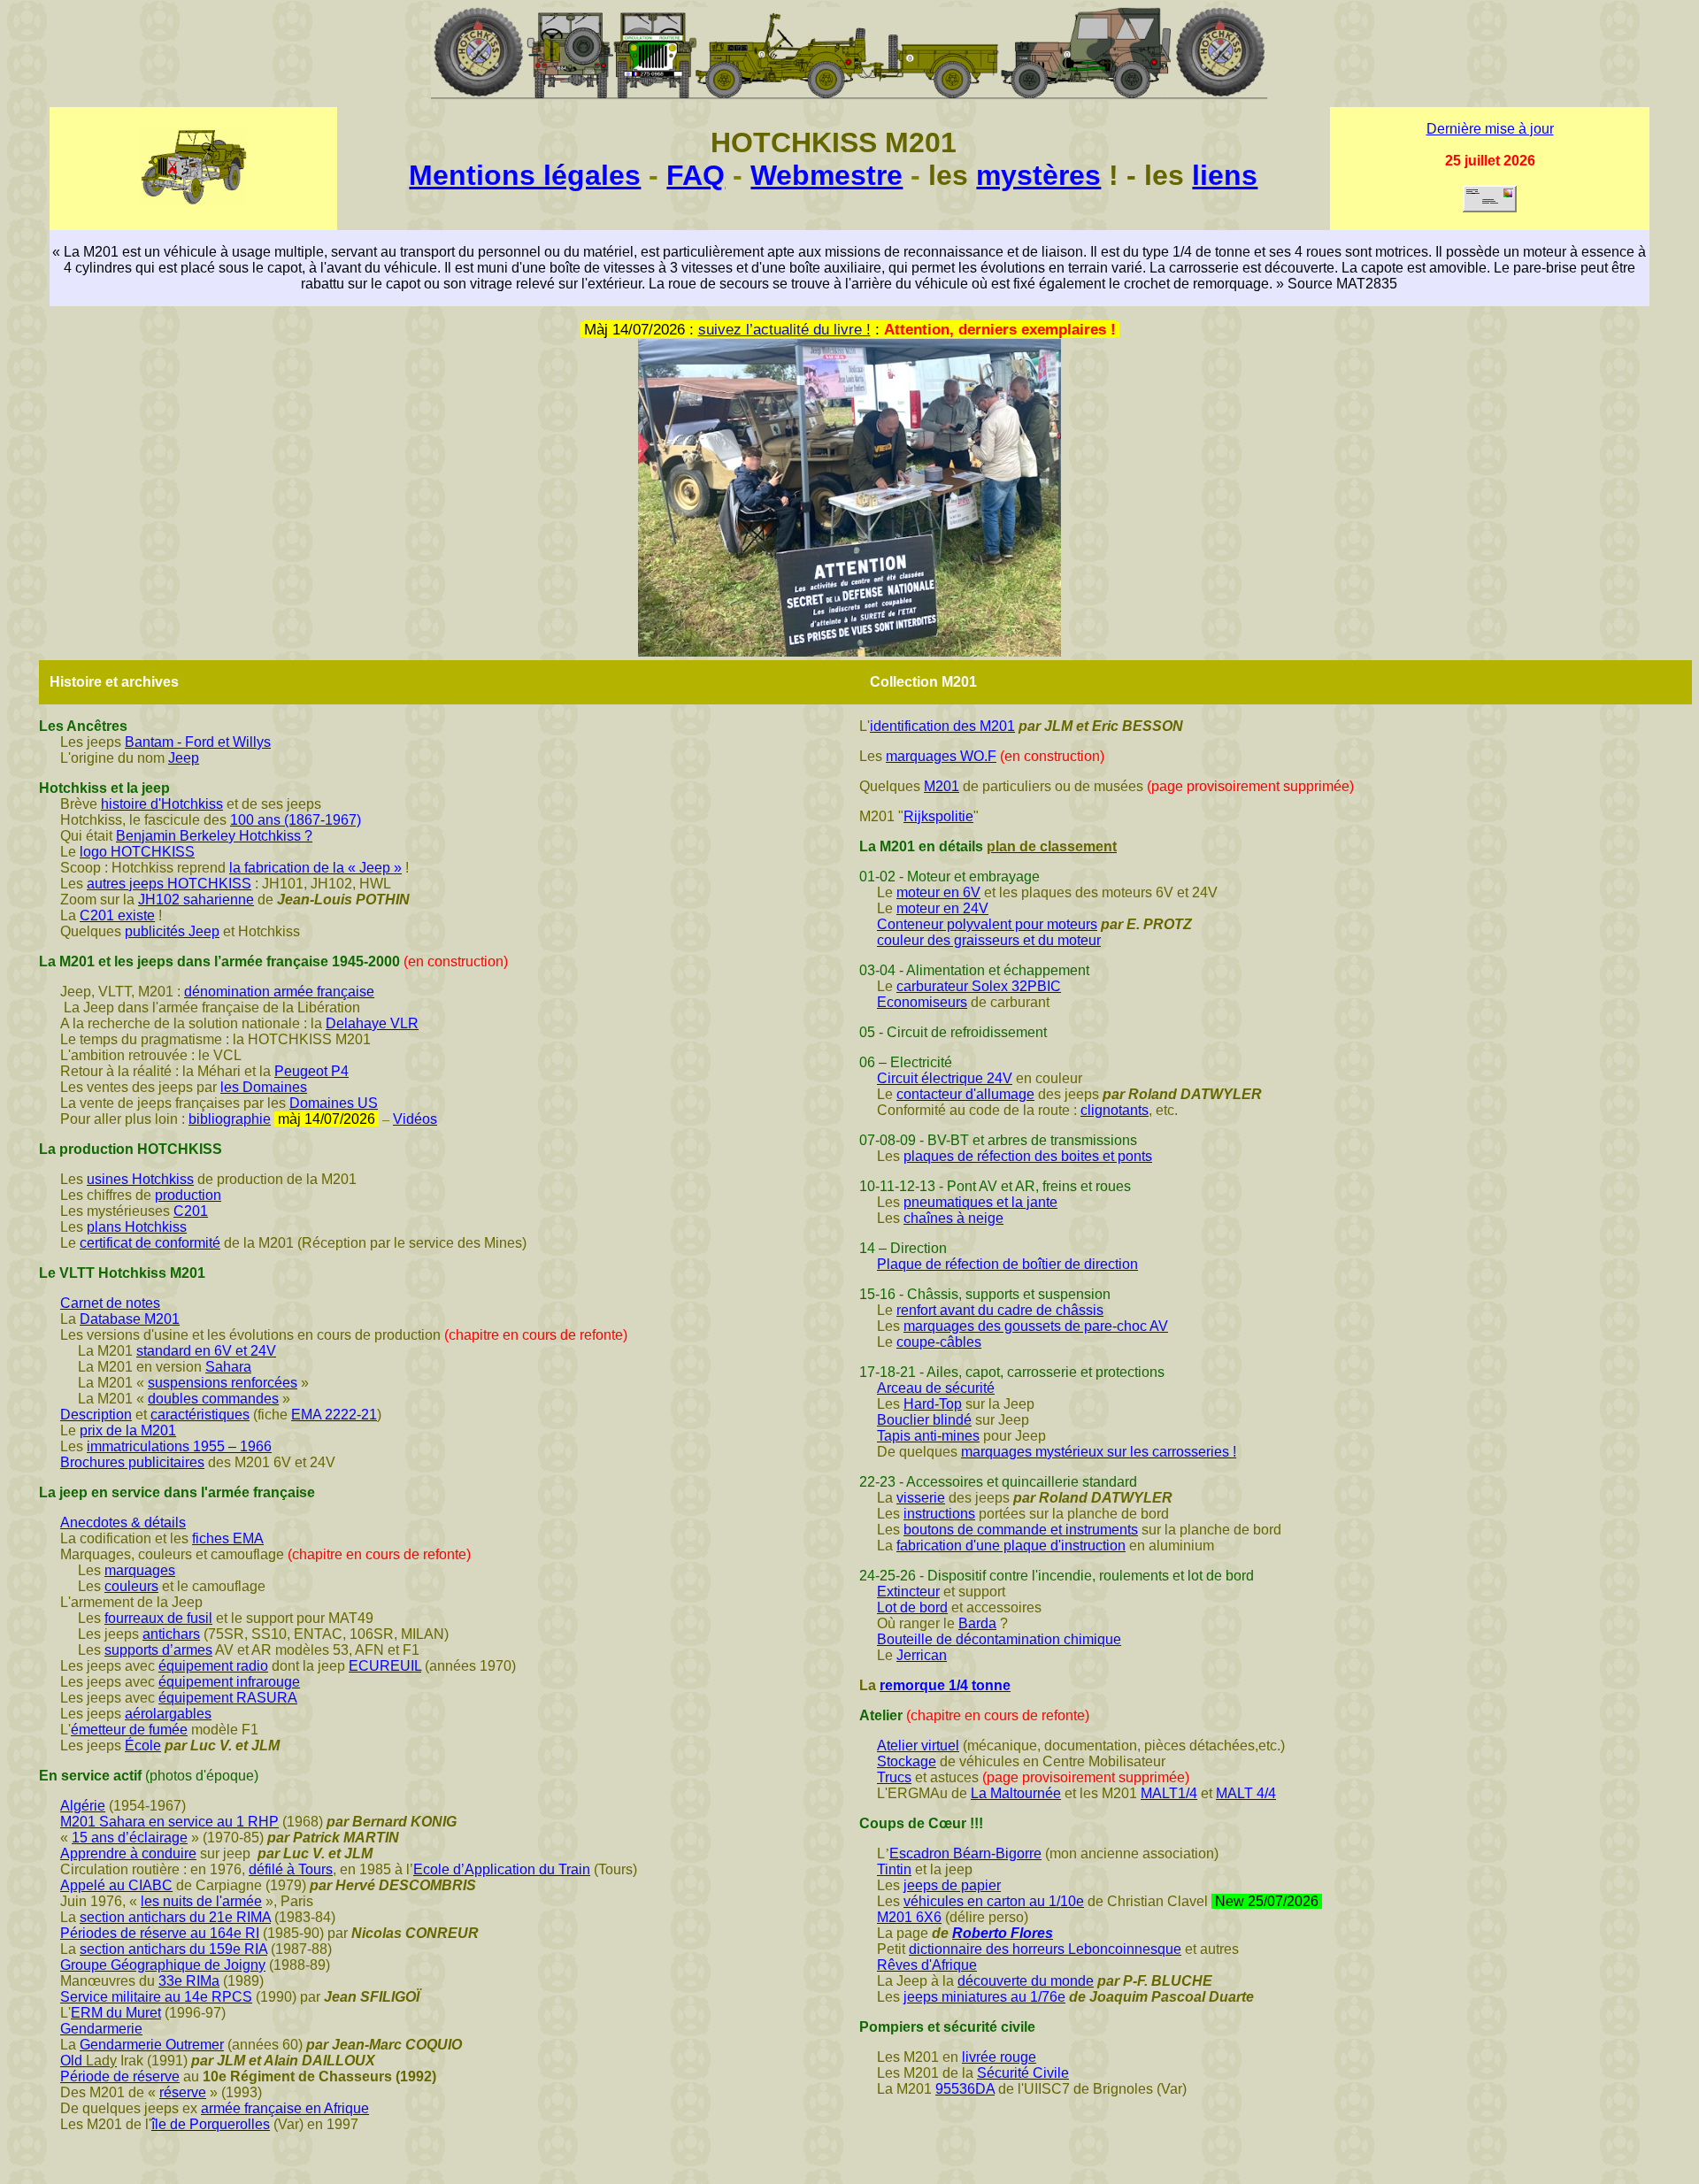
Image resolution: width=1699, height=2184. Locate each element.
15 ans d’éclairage (130, 1838)
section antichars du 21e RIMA (175, 1917)
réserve (183, 2092)
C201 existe (117, 915)
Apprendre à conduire (128, 1853)
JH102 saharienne (196, 900)
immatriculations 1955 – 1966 (179, 1446)
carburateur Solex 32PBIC (979, 986)
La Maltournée (1016, 1793)
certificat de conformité (150, 1243)
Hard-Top (933, 1404)
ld (77, 2061)
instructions (939, 1514)
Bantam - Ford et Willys (198, 742)
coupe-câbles (939, 1342)
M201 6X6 (909, 1917)
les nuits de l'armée (201, 1901)
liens (1225, 175)
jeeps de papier (952, 1885)
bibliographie (230, 1119)
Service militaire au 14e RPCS (156, 1997)
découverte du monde (1026, 1981)
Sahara (228, 1367)
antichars (171, 1634)
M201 (942, 786)
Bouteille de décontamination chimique (999, 1639)
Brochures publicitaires (132, 1462)
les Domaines (264, 1087)
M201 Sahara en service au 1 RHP (169, 1822)
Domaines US (334, 1103)
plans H (111, 1227)
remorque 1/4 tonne (945, 1685)
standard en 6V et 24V (206, 1351)
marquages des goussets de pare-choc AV (1036, 1326)
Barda (977, 1623)
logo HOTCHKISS (137, 852)
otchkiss (161, 1227)
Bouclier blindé (924, 1420)
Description (96, 1415)
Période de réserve (120, 2076)
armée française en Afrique (285, 2108)
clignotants (1115, 1110)
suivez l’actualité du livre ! (784, 329)
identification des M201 (942, 726)
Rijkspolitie (938, 816)
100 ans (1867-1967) (296, 820)
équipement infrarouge (229, 1682)
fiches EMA (228, 1538)
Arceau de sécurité (936, 1388)
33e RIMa (189, 1981)
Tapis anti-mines (928, 1436)
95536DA (965, 2089)
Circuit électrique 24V (945, 1078)
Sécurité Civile (1023, 2073)
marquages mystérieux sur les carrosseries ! (1099, 1452)
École (143, 1746)
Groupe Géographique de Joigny (163, 1965)
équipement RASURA (228, 1698)
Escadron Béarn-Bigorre (965, 1853)
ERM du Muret (116, 2013)
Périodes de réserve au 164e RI (160, 1933)
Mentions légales (525, 175)
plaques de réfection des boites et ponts (1028, 1156)
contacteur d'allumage (965, 1094)
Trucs (894, 1777)
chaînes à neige (953, 1218)
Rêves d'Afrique (927, 1965)
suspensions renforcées (223, 1383)
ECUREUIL (385, 1666)
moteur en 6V (938, 892)
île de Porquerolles (211, 2124)
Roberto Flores (1003, 1933)
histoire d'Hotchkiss (162, 804)
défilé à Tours (291, 1869)
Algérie (83, 1806)
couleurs (131, 1586)
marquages (140, 1570)
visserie (921, 1498)
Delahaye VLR (372, 1023)
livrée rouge (999, 2057)
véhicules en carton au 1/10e (994, 1901)
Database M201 (130, 1319)
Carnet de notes (110, 1303)
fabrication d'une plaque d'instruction (1011, 1546)
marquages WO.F (941, 756)
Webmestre (826, 175)
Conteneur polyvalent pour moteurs (987, 924)
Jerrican (922, 1655)
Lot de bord (912, 1607)
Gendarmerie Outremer (152, 2045)
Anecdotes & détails (123, 1523)
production (188, 1195)
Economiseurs (922, 1002)
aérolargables (168, 1714)
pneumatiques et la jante (980, 1202)
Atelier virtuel (918, 1746)
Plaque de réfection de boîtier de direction (1007, 1264)
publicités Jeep (172, 931)
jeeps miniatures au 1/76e (984, 1997)
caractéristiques (200, 1415)
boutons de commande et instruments (1021, 1530)
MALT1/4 (1169, 1793)
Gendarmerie (101, 2029)
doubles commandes (213, 1399)
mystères (1038, 175)
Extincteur (908, 1592)
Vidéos (415, 1119)
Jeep (184, 758)
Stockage (907, 1761)
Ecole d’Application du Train (502, 1869)
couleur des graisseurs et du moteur (989, 940)
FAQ (696, 175)
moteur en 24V (942, 908)
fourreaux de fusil (158, 1618)
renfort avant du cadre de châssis (1000, 1310)
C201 (191, 1211)
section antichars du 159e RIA (173, 1949)
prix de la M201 (128, 1430)
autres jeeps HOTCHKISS (169, 884)
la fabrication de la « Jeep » (315, 868)
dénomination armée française (279, 992)
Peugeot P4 (311, 1071)
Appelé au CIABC (116, 1885)
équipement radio (213, 1666)
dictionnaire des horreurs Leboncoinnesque (1045, 1949)
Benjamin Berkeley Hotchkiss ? (214, 836)
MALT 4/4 (1246, 1793)
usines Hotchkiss (140, 1179)
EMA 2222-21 (334, 1415)
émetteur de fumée (129, 1730)
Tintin (894, 1869)
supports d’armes (158, 1650)
